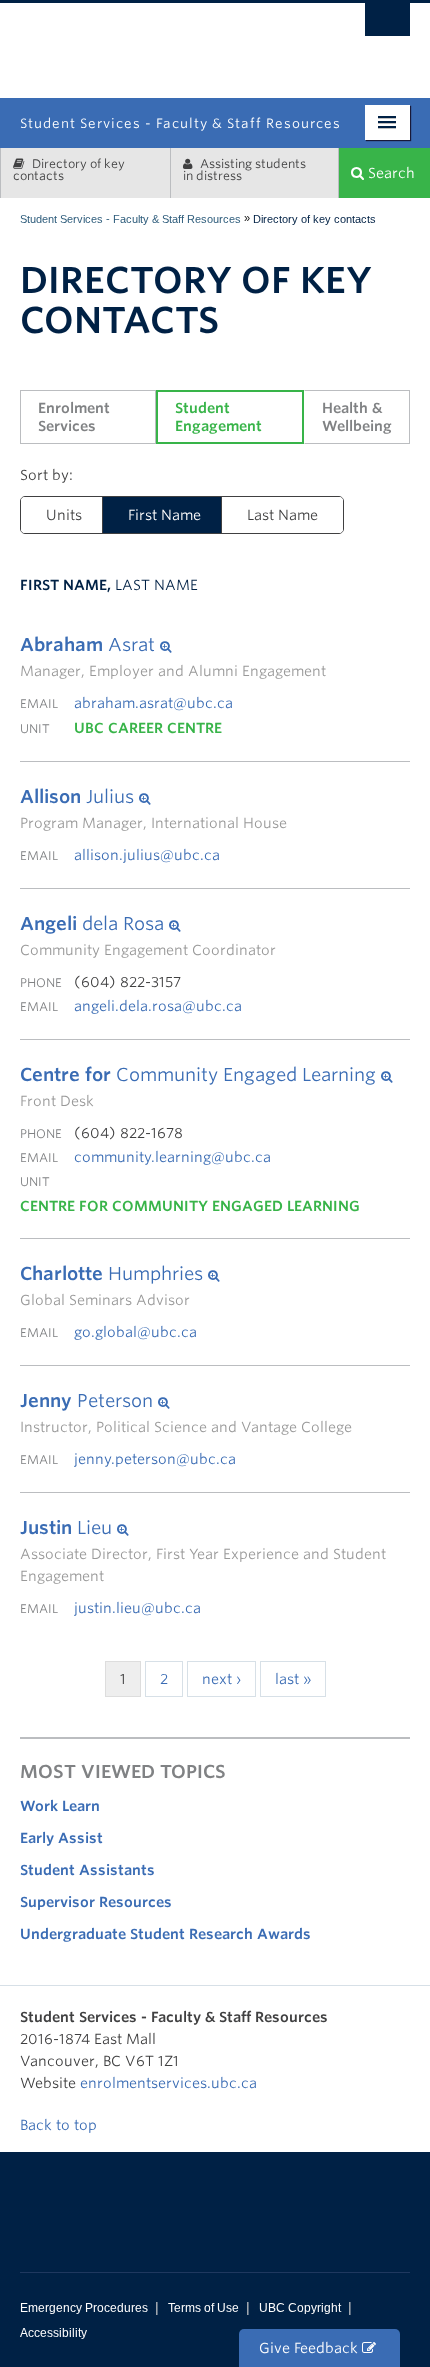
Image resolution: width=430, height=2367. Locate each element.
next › (221, 1679)
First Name (164, 515)
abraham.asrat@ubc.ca (153, 703)
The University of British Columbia (274, 42)
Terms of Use (203, 2308)
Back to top (60, 2125)
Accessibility (53, 2333)
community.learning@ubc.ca (172, 1157)
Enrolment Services (76, 417)
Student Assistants (87, 1870)
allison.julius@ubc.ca (147, 855)
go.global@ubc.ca (135, 1332)
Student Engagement (218, 417)
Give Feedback (310, 2348)
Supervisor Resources (96, 1902)
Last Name (282, 515)
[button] (173, 645)
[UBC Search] (387, 25)
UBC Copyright (300, 2308)
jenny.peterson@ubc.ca (155, 1459)
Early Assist (61, 1838)
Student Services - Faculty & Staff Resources (130, 219)
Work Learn (60, 1806)
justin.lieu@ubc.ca (137, 1608)
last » (293, 1679)
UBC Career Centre (148, 728)
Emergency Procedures (84, 2308)
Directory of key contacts (69, 169)
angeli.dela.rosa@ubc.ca (158, 1006)
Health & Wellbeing (357, 417)
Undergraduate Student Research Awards (165, 1934)
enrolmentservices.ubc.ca (168, 2083)
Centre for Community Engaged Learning (190, 1206)
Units (64, 515)
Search (389, 173)
